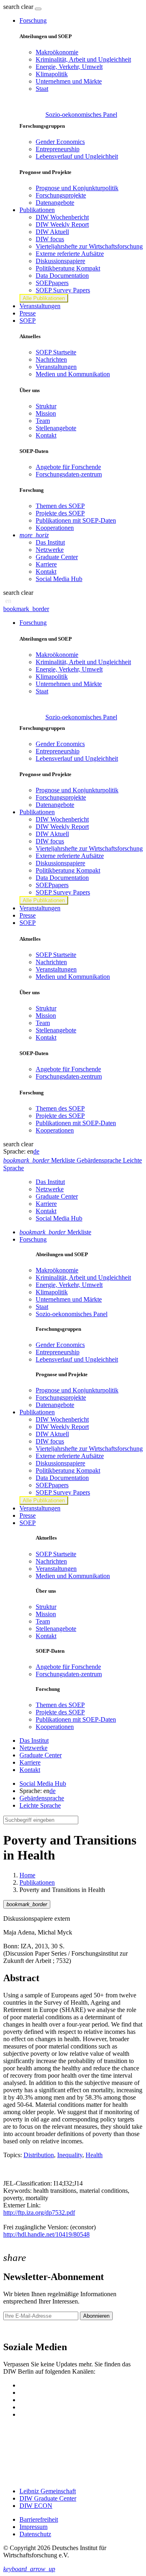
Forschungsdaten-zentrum (69, 474)
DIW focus (50, 239)
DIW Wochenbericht (62, 217)
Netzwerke (50, 550)
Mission (46, 413)
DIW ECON (36, 2506)
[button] (19, 7)
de (36, 1151)
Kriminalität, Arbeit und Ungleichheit (83, 59)
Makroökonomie (57, 52)
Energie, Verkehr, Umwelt (69, 67)
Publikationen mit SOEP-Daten (76, 520)
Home (27, 1875)
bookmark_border (26, 609)
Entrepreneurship (58, 149)
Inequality (70, 2155)
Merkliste (55, 1232)
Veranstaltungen (40, 306)
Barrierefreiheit (39, 2519)
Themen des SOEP (60, 506)
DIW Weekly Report (62, 224)
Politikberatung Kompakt (68, 268)
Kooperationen (55, 528)
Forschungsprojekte (61, 195)
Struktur (46, 406)
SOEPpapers (52, 283)
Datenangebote (55, 203)
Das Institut (50, 542)
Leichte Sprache (40, 1805)
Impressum (33, 2527)
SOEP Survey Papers (63, 290)
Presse (28, 313)
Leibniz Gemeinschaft (48, 2491)
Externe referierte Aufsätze (70, 254)
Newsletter (17, 2330)
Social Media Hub (59, 579)
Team (43, 421)
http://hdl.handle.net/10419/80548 (46, 2234)
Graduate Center (57, 557)
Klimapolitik (52, 74)
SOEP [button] (28, 321)
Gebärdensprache (42, 1798)
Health (94, 2155)
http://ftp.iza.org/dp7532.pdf (39, 2212)
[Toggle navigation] (38, 9)
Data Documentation (62, 276)
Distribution (39, 2155)
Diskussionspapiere (60, 261)
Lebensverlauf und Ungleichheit (77, 156)
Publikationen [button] (37, 210)
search (11, 7)
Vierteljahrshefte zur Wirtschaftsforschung (89, 246)
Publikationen (37, 1882)
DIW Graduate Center (48, 2498)
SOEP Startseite (56, 352)
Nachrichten (51, 359)
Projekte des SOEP (60, 513)
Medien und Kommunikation (73, 374)
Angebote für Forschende (68, 467)
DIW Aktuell (52, 232)
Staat (42, 89)
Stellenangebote (56, 428)
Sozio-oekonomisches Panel (81, 115)
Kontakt (46, 435)
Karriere (46, 564)
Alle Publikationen (44, 298)
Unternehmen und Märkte (69, 81)
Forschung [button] (33, 20)
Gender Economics (60, 142)
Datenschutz (35, 2534)
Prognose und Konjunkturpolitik (77, 188)
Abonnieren (96, 2316)
